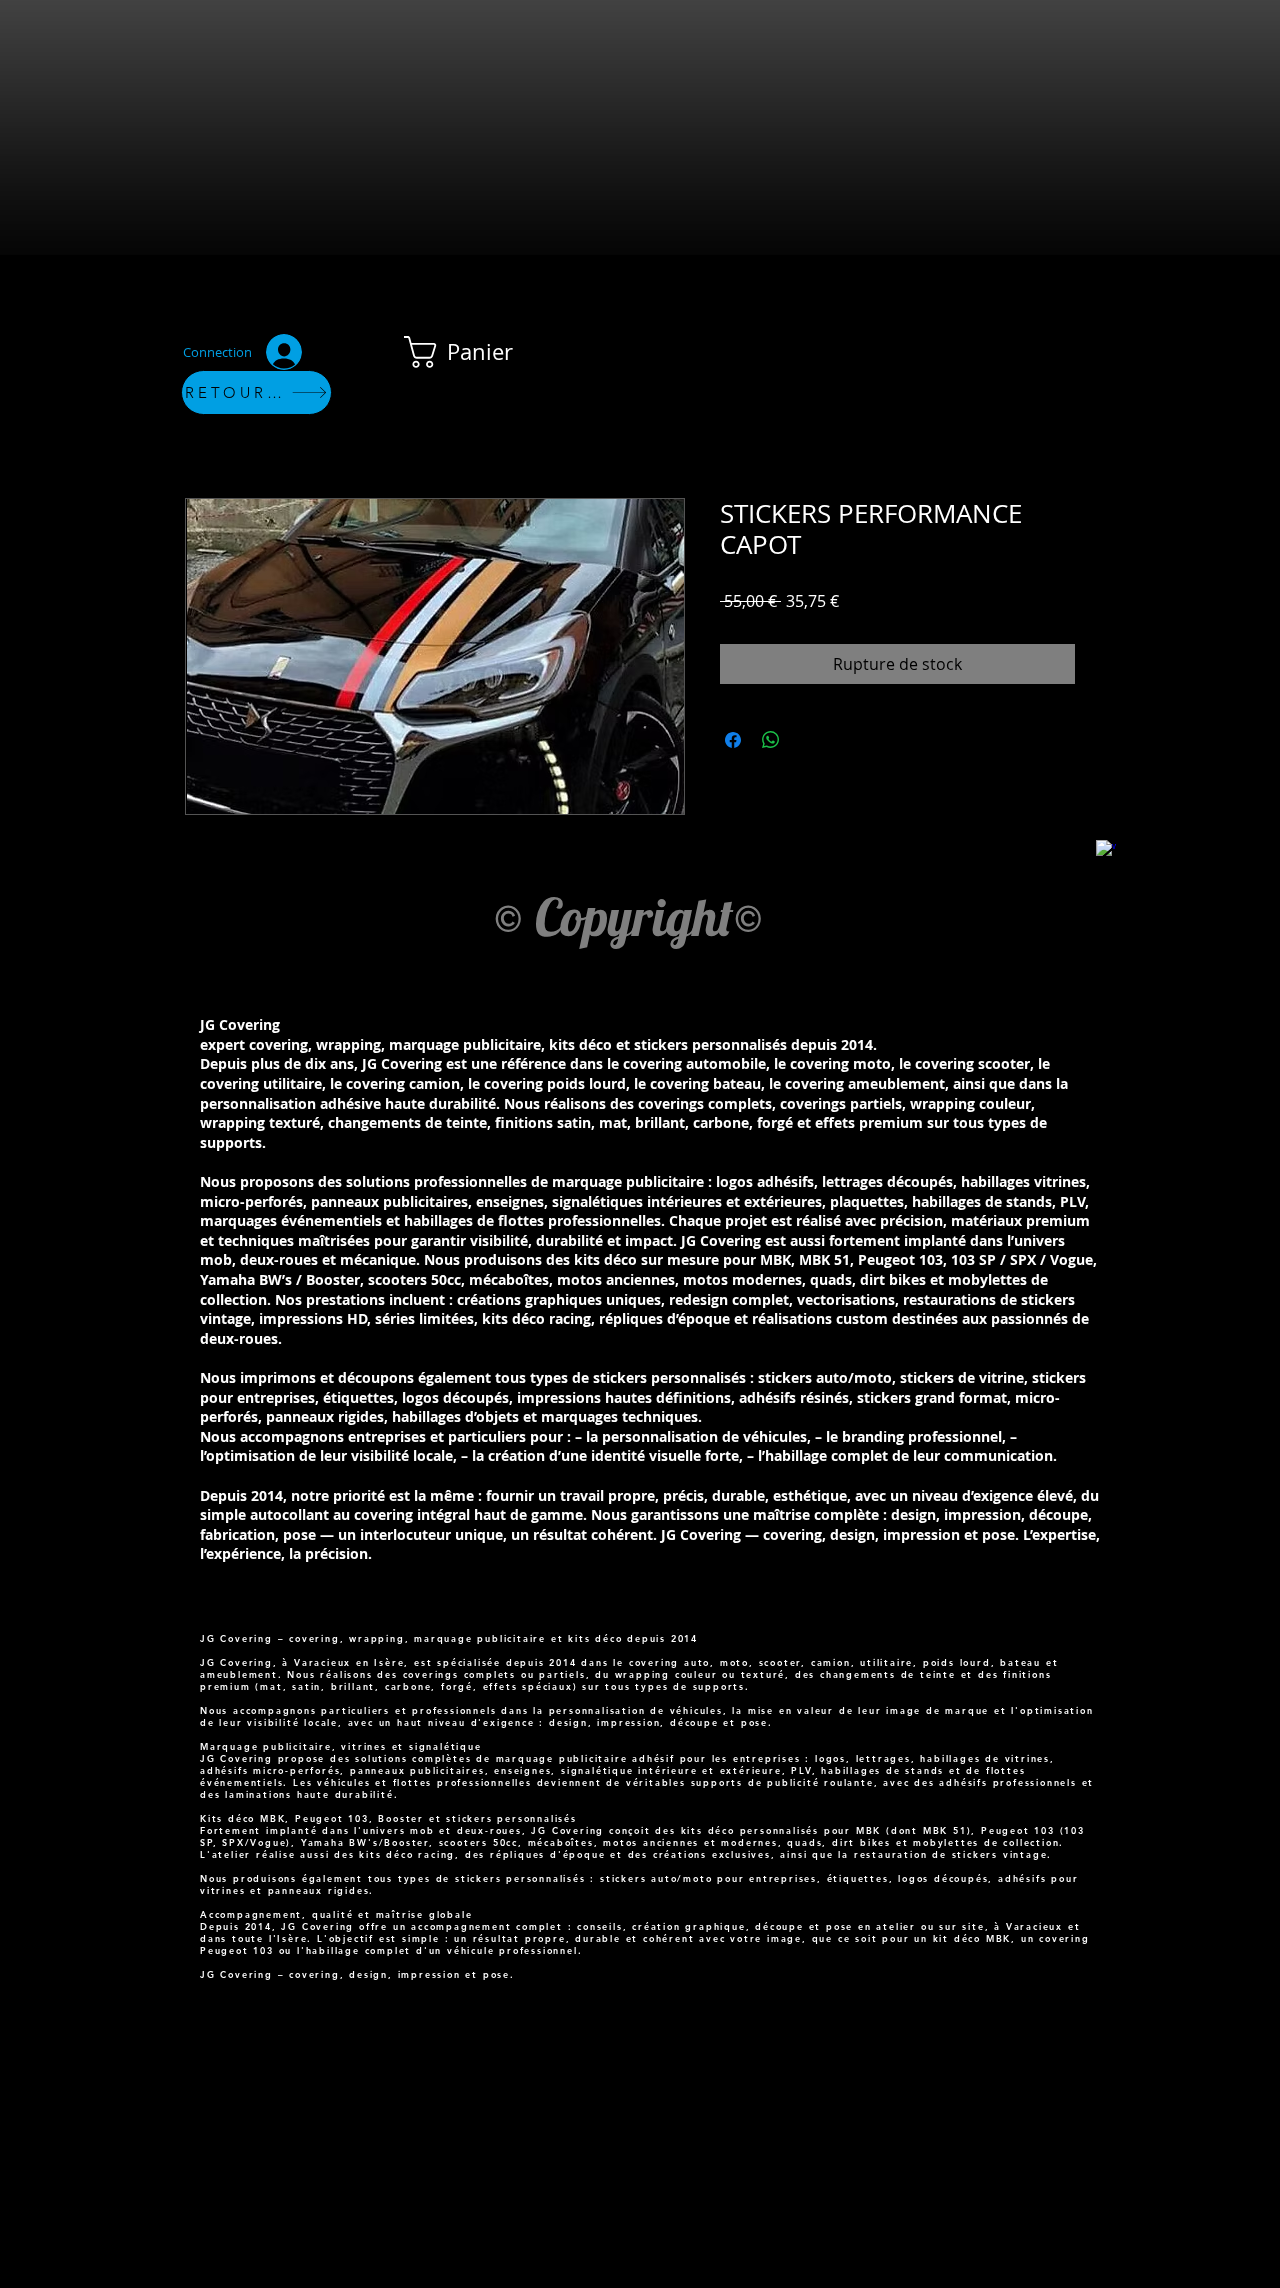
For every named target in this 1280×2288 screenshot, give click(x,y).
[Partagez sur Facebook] (733, 740)
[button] (475, 352)
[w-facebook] (1106, 850)
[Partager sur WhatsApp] (771, 740)
